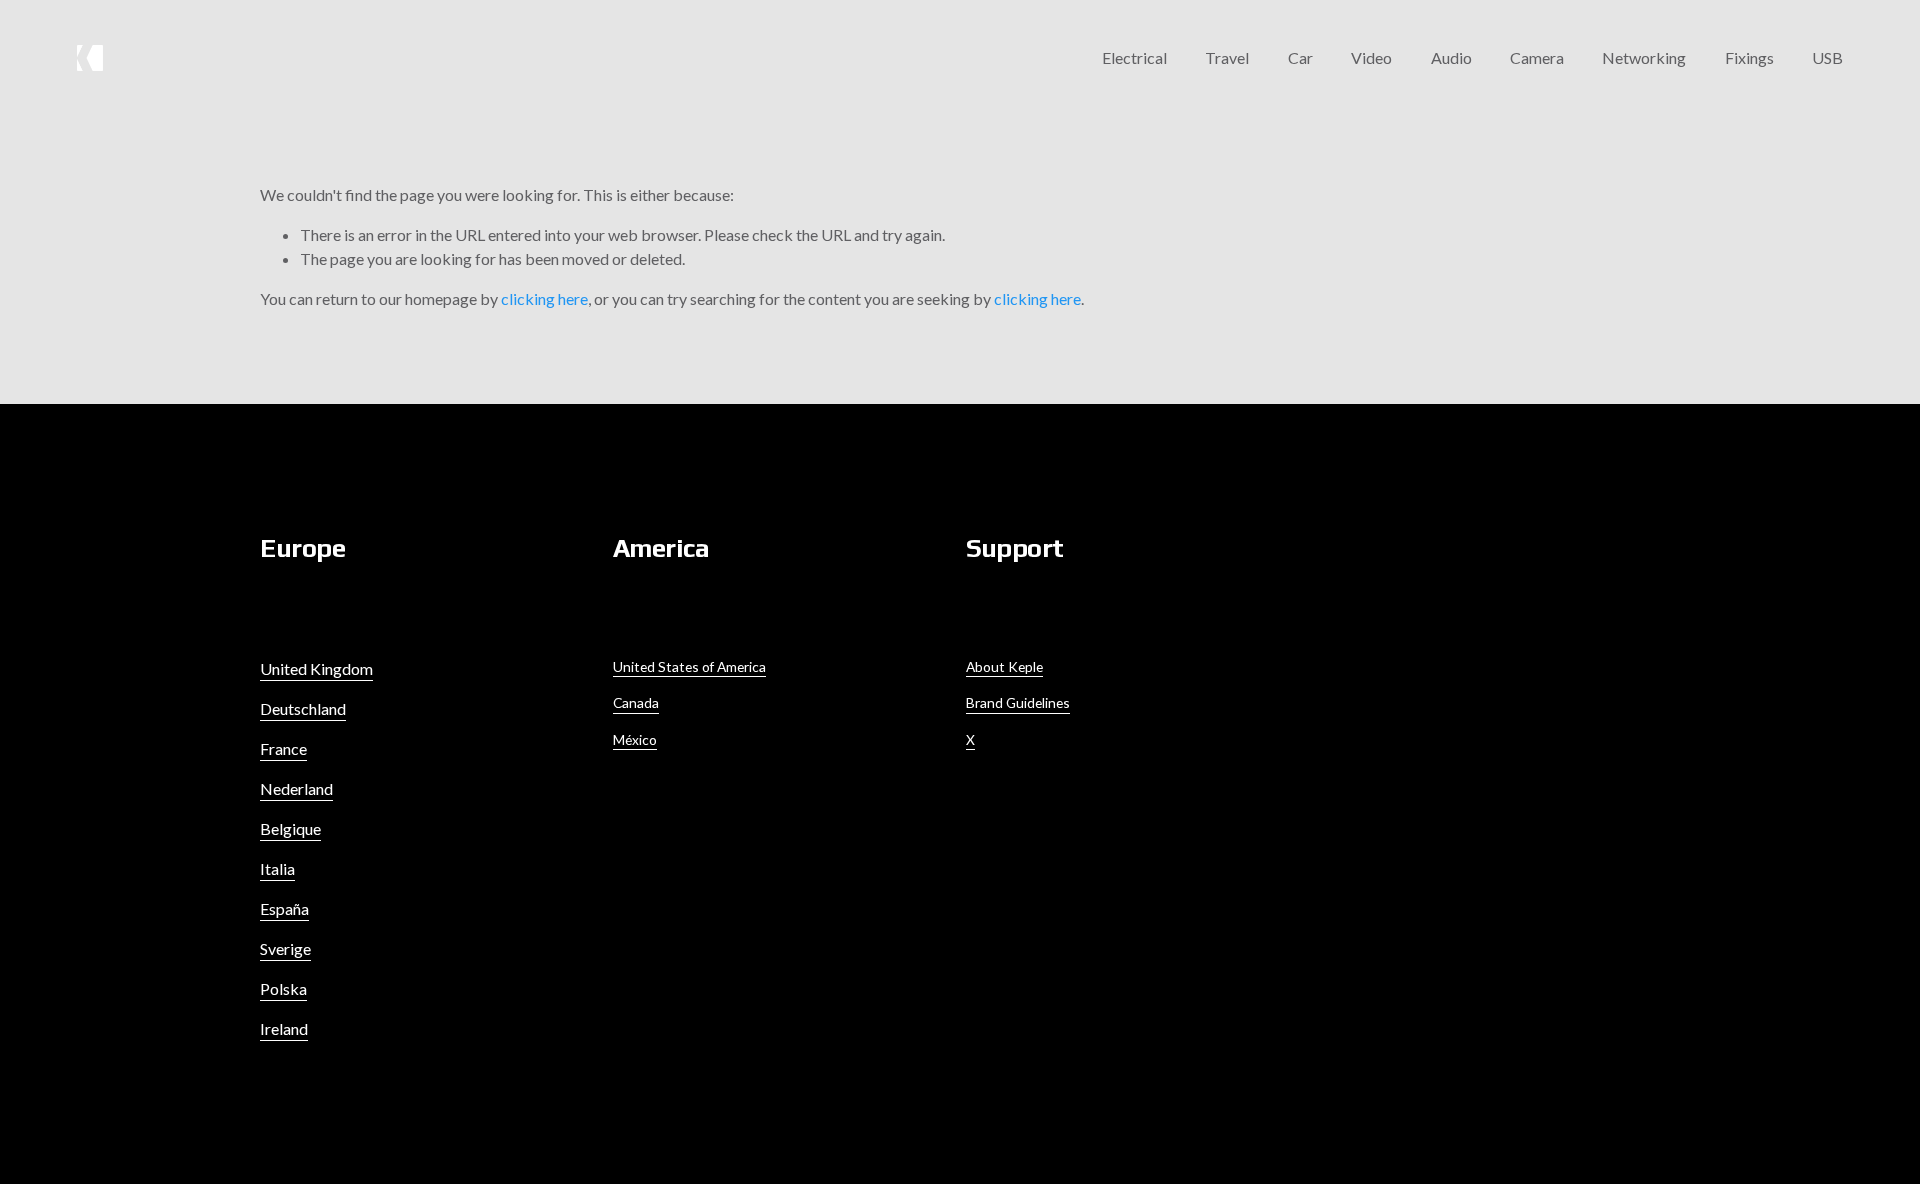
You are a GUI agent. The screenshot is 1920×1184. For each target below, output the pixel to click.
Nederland (296, 788)
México (635, 739)
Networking (1644, 57)
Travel (1227, 57)
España (284, 908)
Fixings (1749, 57)
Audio (1451, 57)
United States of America (689, 666)
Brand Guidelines (1018, 702)
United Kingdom (316, 668)
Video (1371, 57)
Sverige (285, 948)
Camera (1537, 57)
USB (1827, 57)
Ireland (284, 1028)
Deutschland (303, 708)
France (283, 748)
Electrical (1134, 57)
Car (1300, 57)
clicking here (544, 298)
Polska (283, 988)
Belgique (290, 828)
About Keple (1004, 666)
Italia (277, 868)
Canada (636, 702)
